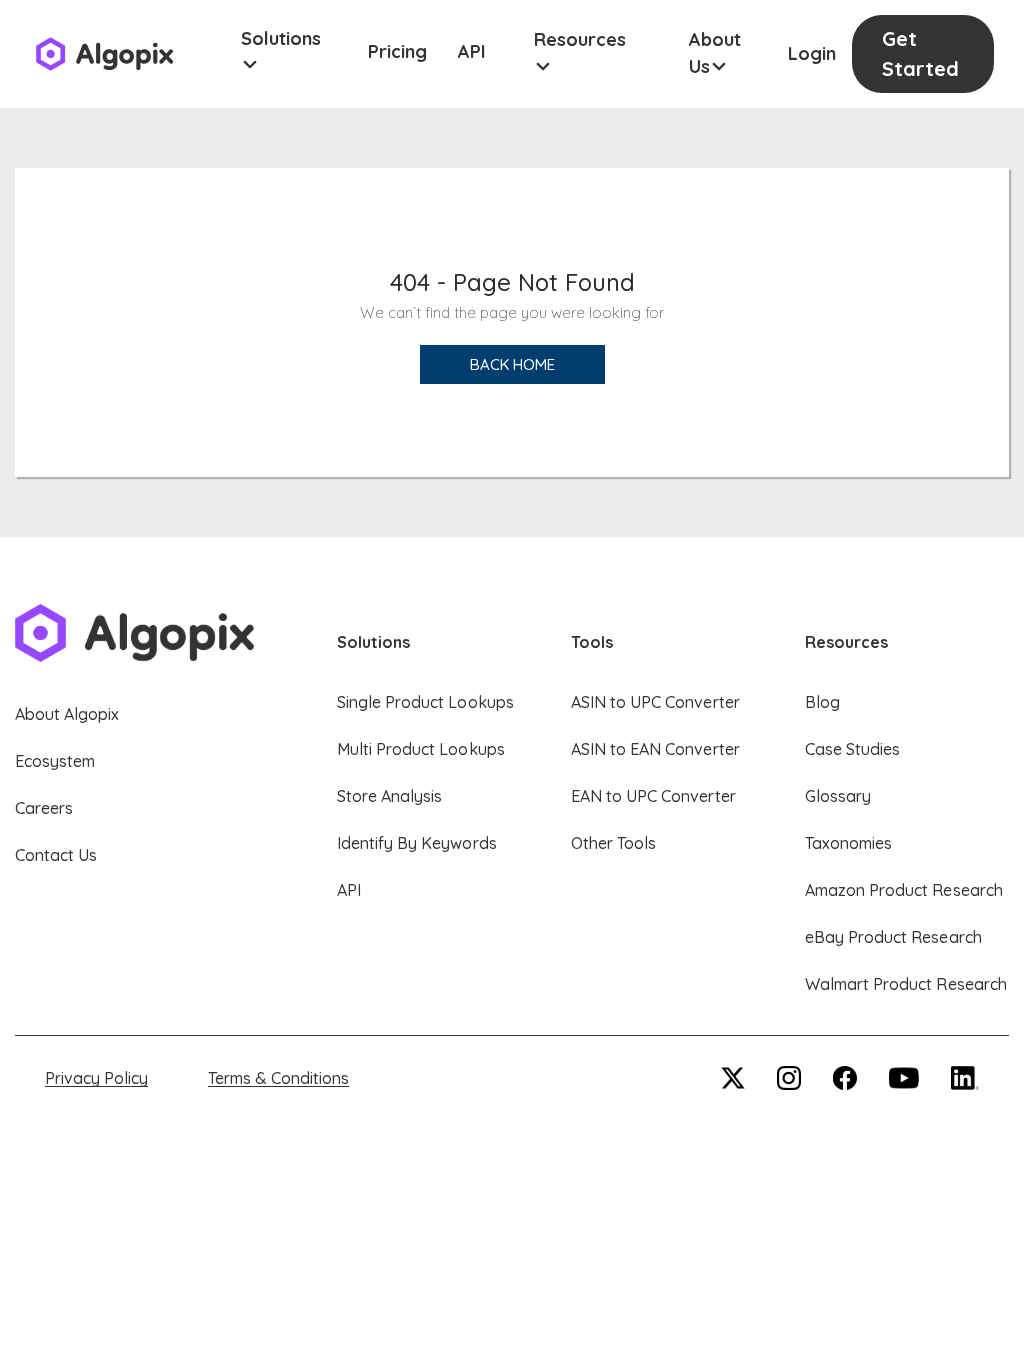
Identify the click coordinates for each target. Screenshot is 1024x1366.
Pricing (397, 51)
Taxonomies (848, 843)
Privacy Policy (96, 1078)
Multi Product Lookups (421, 749)
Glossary (838, 796)
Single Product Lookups (425, 702)
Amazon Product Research (904, 890)
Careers (44, 808)
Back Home (512, 364)
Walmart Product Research (906, 984)
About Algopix (67, 714)
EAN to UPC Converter (653, 796)
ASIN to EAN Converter (655, 749)
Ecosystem (55, 761)
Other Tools (613, 843)
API (472, 51)
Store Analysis (389, 796)
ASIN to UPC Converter (655, 702)
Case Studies (852, 749)
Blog (822, 702)
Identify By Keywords (417, 843)
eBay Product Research (893, 937)
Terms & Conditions (278, 1078)
